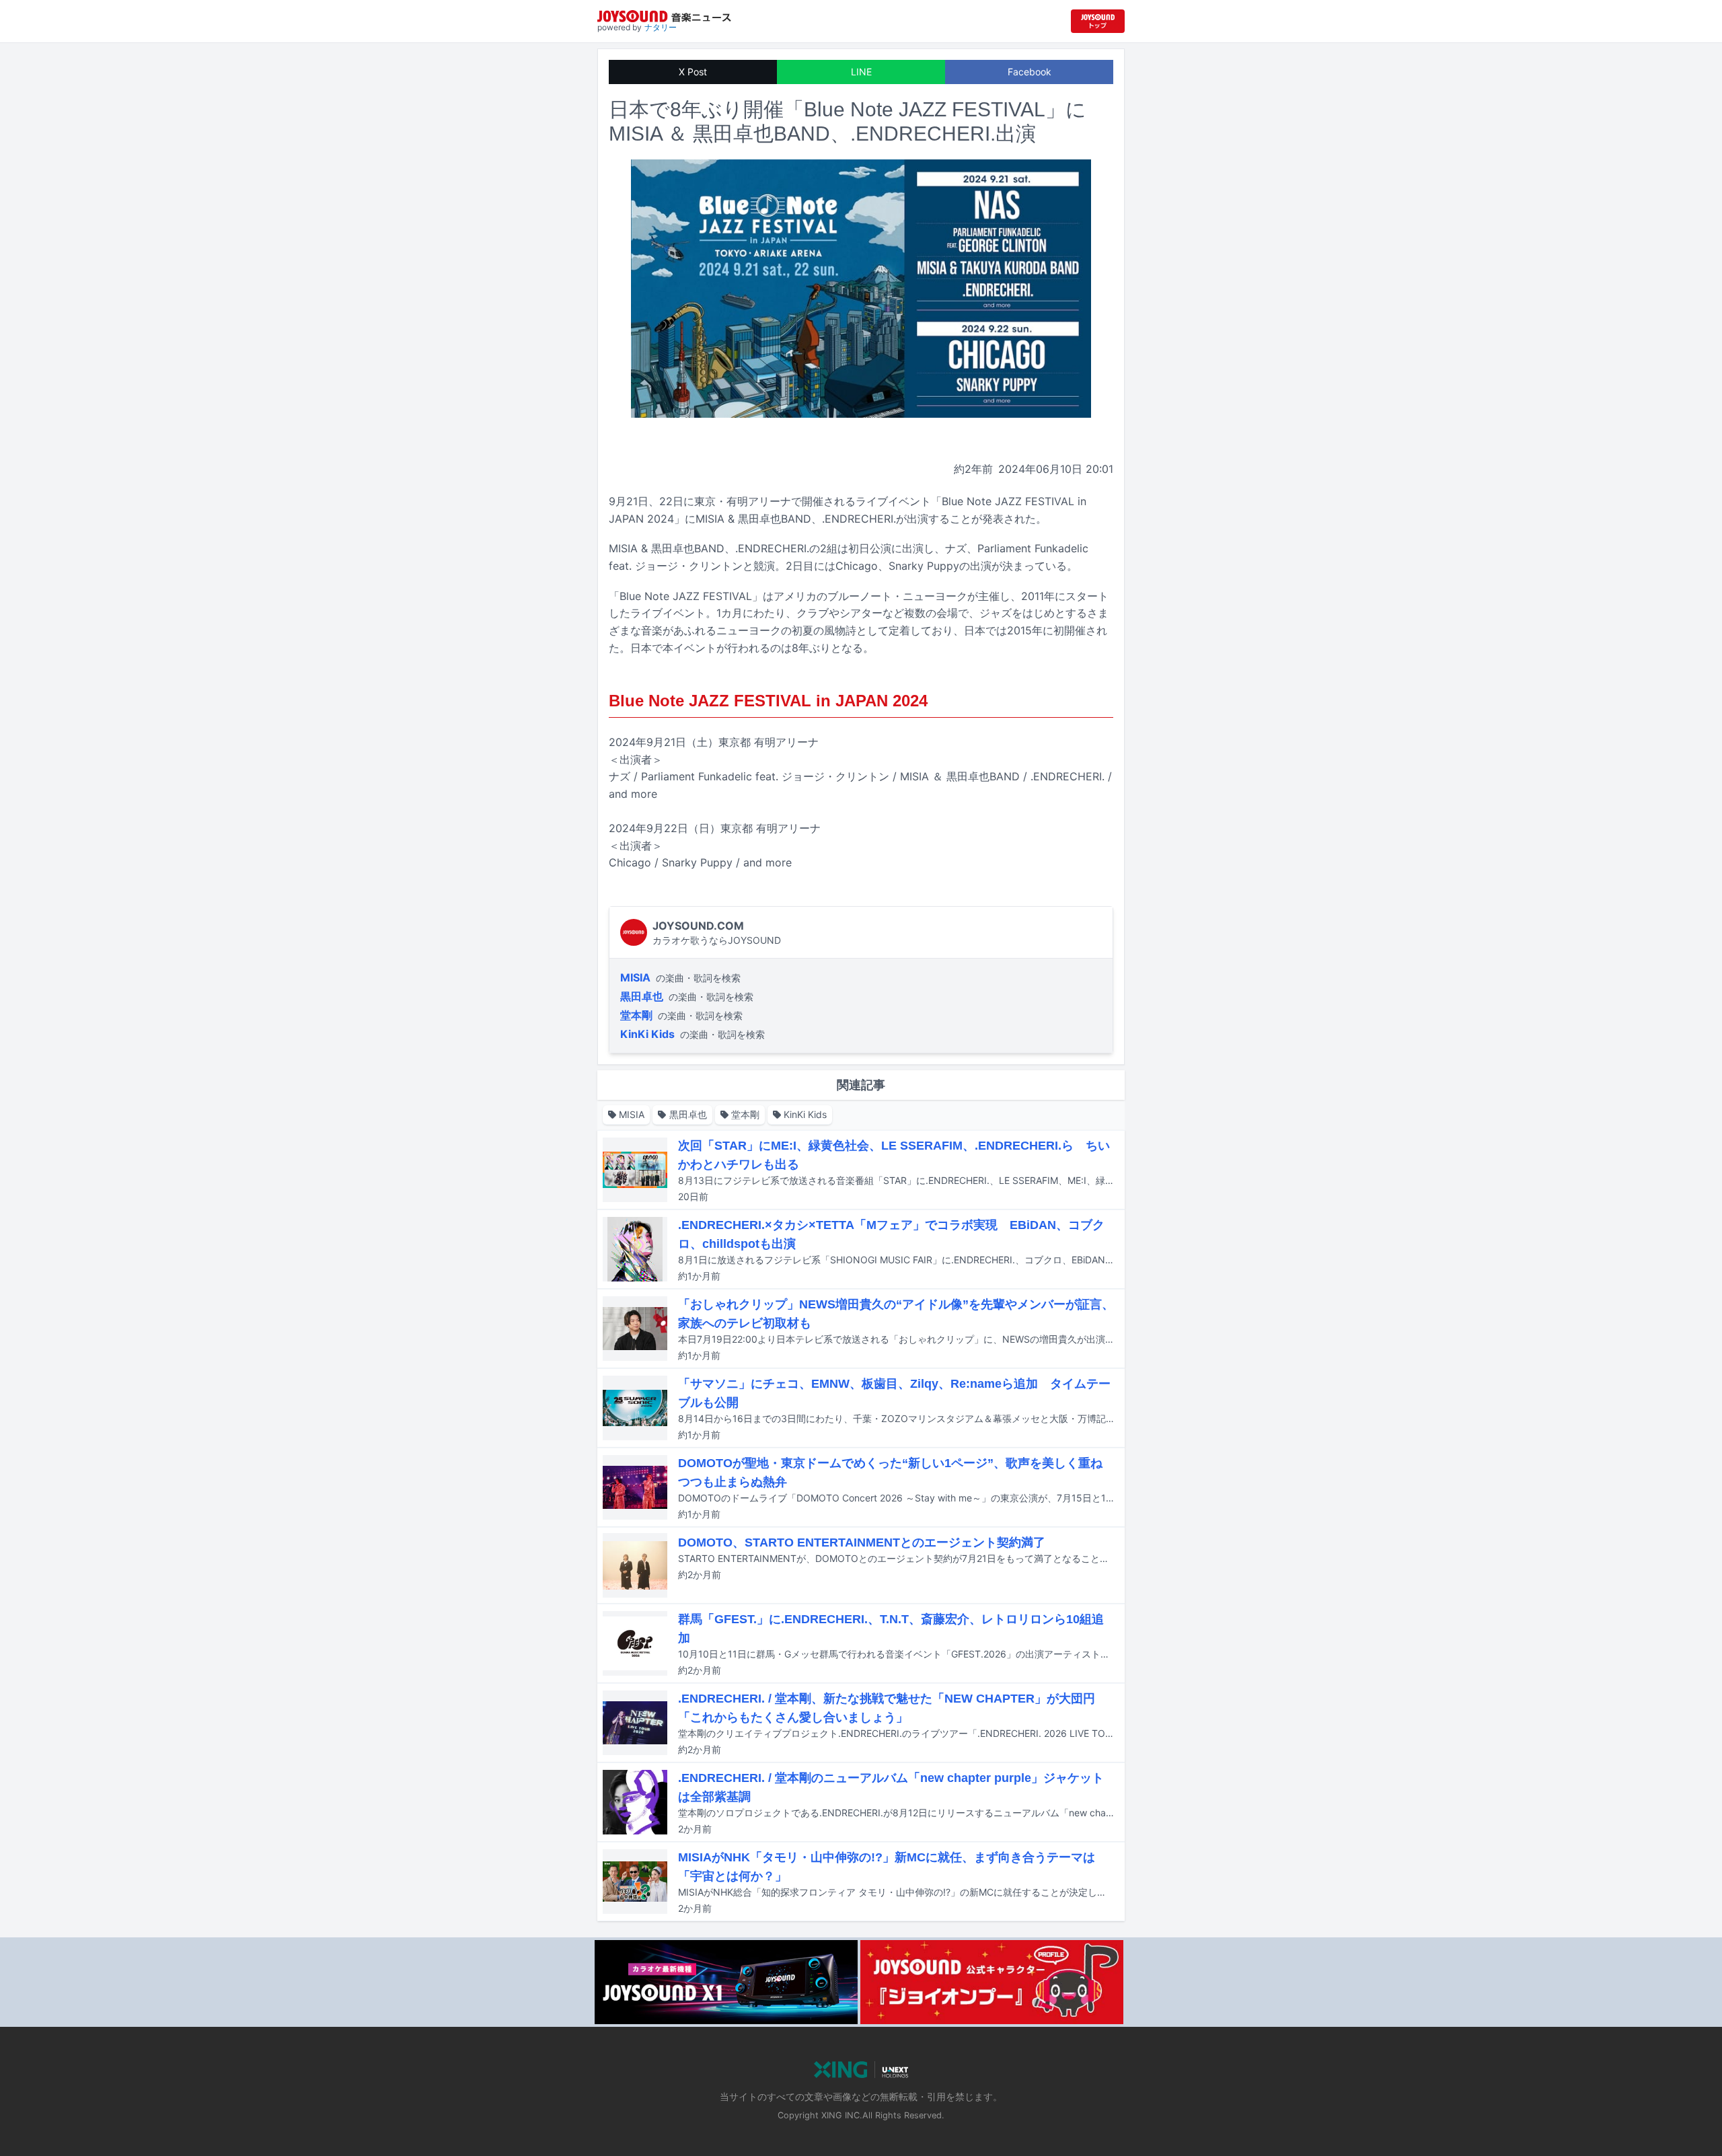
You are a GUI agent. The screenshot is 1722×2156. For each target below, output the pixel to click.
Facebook (1030, 72)
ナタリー (661, 27)
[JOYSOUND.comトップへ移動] (1098, 21)
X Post (693, 72)
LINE (861, 72)
